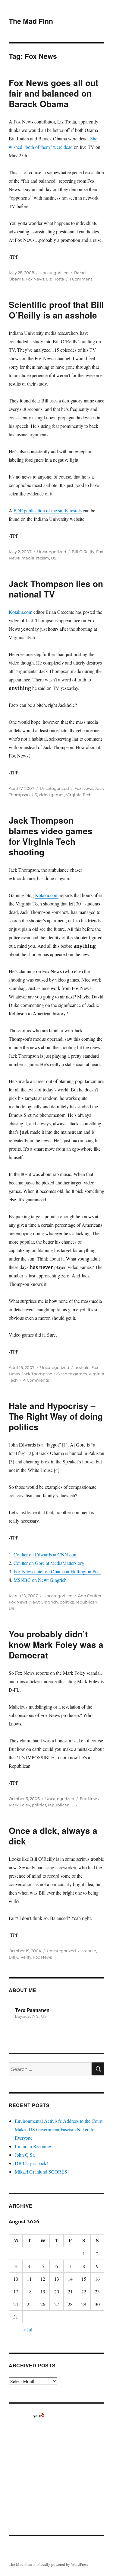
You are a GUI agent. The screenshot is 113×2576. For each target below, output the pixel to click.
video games (52, 795)
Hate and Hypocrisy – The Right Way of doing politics (56, 1416)
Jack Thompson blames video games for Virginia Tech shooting (51, 836)
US (54, 558)
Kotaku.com (20, 612)
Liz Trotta (55, 279)
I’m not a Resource (33, 2146)
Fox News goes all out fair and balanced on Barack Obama (53, 93)
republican (86, 1602)
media (28, 558)
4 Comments (36, 1380)
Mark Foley (19, 1805)
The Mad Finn (31, 21)
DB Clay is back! (31, 2163)
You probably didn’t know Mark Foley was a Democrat (56, 1644)
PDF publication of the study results (48, 510)
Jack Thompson (37, 1374)
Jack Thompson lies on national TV (56, 589)
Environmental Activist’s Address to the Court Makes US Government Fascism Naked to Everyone (59, 2129)
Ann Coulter (90, 1596)
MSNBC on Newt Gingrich (40, 1580)
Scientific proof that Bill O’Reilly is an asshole (56, 310)
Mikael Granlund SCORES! (42, 2172)
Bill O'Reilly (83, 552)
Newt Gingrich (44, 1602)
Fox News (35, 279)
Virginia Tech (79, 795)
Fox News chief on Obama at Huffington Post (57, 1571)
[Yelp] (39, 2415)
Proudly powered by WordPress (63, 2564)
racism (43, 558)
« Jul (28, 2329)
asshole (82, 1367)
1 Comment (81, 279)
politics (67, 1602)
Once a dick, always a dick (53, 1836)
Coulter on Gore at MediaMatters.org (49, 1563)
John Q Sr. (25, 2155)
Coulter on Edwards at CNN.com (46, 1554)
